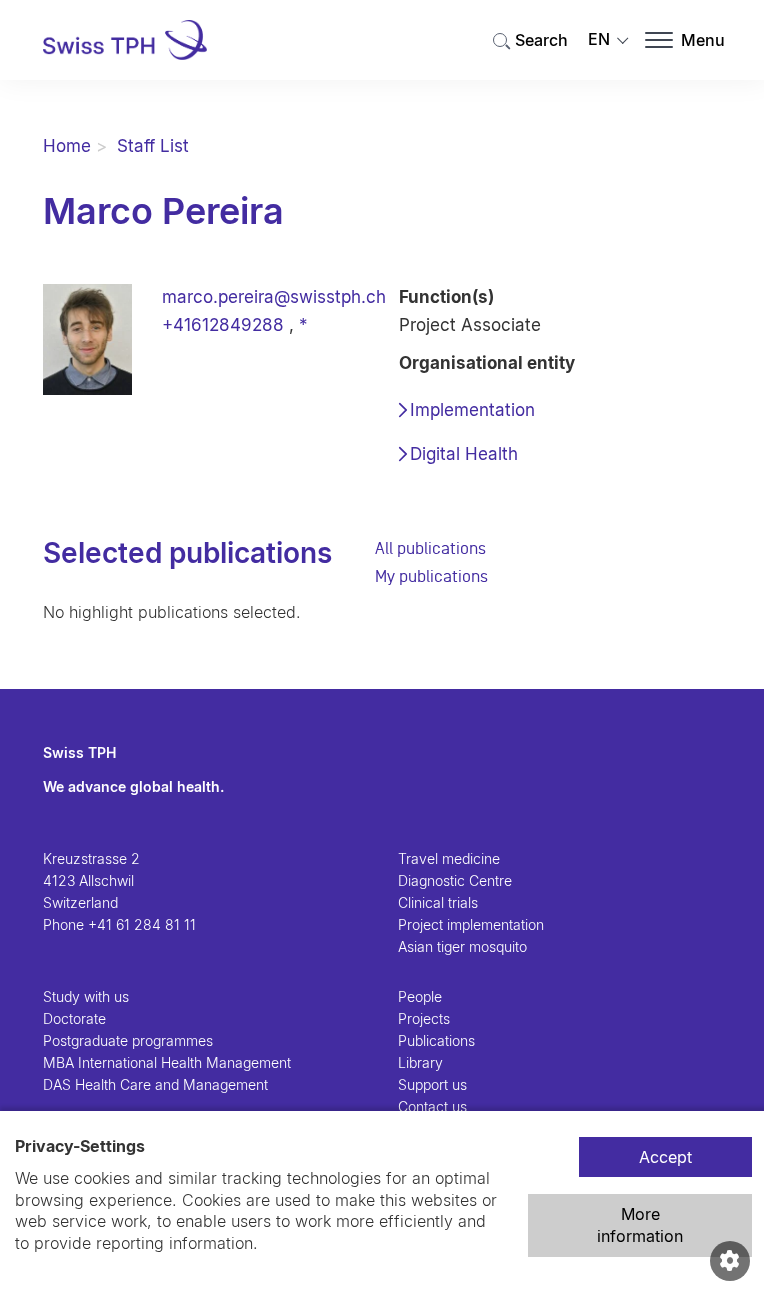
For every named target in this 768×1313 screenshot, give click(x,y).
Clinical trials (438, 902)
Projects (424, 1018)
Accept (665, 1157)
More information (640, 1225)
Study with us (86, 996)
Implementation (472, 410)
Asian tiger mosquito (462, 946)
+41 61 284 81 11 (142, 924)
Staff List (153, 146)
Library (420, 1062)
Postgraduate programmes (128, 1040)
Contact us (432, 1106)
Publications (436, 1040)
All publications (430, 548)
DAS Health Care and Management (155, 1084)
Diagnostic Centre (455, 880)
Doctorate (74, 1018)
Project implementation (471, 924)
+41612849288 (223, 325)
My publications (431, 576)
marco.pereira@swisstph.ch (274, 297)
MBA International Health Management (167, 1062)
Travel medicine (449, 858)
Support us (432, 1084)
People (420, 996)
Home (67, 146)
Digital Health (464, 454)
